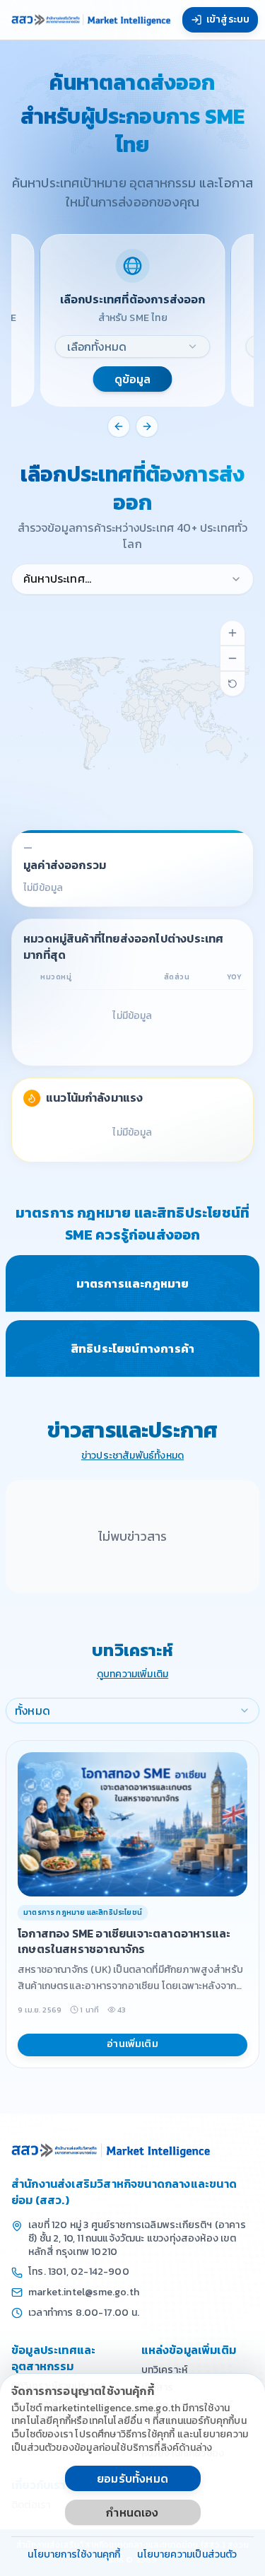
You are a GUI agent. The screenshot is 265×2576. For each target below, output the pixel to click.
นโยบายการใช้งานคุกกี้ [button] (74, 2555)
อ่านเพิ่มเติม (132, 2044)
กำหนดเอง (132, 2512)
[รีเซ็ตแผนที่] (232, 684)
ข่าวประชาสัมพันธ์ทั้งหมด (132, 1456)
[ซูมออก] (232, 658)
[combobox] (133, 346)
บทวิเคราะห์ (165, 2370)
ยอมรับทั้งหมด (132, 2478)
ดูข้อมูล (133, 379)
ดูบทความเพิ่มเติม (132, 1675)
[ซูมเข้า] (232, 633)
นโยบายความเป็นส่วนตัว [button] (187, 2555)
